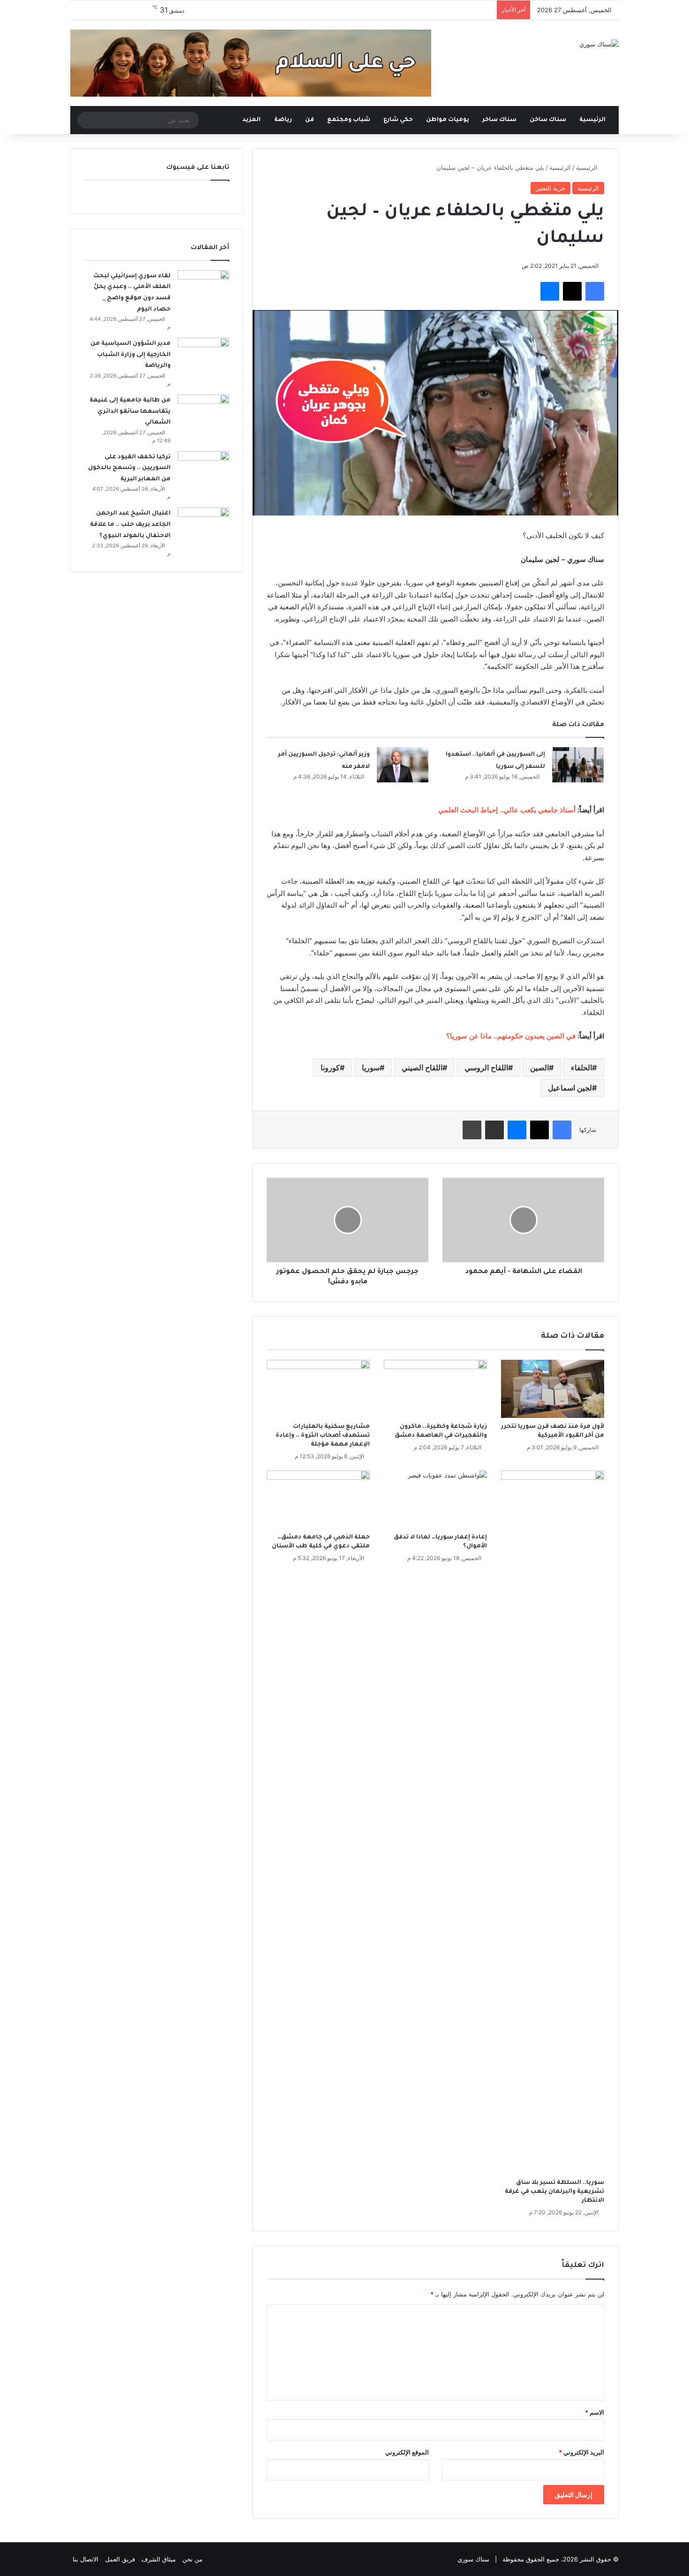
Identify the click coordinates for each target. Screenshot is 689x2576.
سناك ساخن (548, 120)
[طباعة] (472, 1130)
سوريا (371, 1068)
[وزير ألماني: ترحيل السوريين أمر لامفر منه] (403, 765)
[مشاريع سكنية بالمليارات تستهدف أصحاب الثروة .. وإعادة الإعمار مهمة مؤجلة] (318, 1389)
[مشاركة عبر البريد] (494, 1130)
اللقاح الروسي (486, 1068)
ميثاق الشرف (159, 2559)
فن (310, 120)
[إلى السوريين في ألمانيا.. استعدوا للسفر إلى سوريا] (578, 765)
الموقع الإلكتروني (407, 2452)
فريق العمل (120, 2559)
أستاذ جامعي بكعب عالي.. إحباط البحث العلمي (507, 810)
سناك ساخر (499, 120)
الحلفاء (581, 1068)
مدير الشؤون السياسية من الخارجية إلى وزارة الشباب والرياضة (131, 355)
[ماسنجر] (550, 291)
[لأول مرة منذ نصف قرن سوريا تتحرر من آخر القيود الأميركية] (553, 1389)
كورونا (330, 1068)
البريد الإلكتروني (581, 2452)
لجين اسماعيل (570, 1088)
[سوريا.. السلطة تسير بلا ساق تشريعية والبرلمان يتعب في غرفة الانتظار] (553, 1822)
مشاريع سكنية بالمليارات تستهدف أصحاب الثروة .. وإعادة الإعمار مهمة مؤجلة (323, 1436)
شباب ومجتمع (349, 120)
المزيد (251, 120)
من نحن (192, 2559)
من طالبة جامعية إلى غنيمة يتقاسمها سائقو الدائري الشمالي (130, 412)
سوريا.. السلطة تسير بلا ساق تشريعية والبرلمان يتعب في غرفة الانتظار (554, 2192)
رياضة (283, 120)
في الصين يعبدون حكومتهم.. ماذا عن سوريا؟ (511, 1036)
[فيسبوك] (595, 291)
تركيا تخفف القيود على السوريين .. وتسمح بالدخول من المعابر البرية (129, 468)
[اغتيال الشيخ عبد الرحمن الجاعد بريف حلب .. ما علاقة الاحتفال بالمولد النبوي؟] (203, 525)
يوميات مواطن (448, 120)
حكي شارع (398, 120)
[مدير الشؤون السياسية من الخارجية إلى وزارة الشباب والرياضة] (203, 355)
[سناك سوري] (599, 44)
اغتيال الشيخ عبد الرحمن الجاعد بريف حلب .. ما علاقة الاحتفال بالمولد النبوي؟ (130, 525)
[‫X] (572, 291)
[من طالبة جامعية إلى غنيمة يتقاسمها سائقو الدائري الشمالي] (203, 412)
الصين (539, 1068)
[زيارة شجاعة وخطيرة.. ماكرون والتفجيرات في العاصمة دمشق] (435, 1389)
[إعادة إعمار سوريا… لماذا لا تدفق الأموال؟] (435, 1500)
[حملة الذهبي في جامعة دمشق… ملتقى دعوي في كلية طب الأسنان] (318, 1500)
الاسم (595, 2412)
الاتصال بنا (86, 2559)
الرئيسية (593, 120)
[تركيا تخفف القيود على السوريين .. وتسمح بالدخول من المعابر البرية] (203, 469)
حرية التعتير (550, 188)
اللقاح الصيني (422, 1068)
